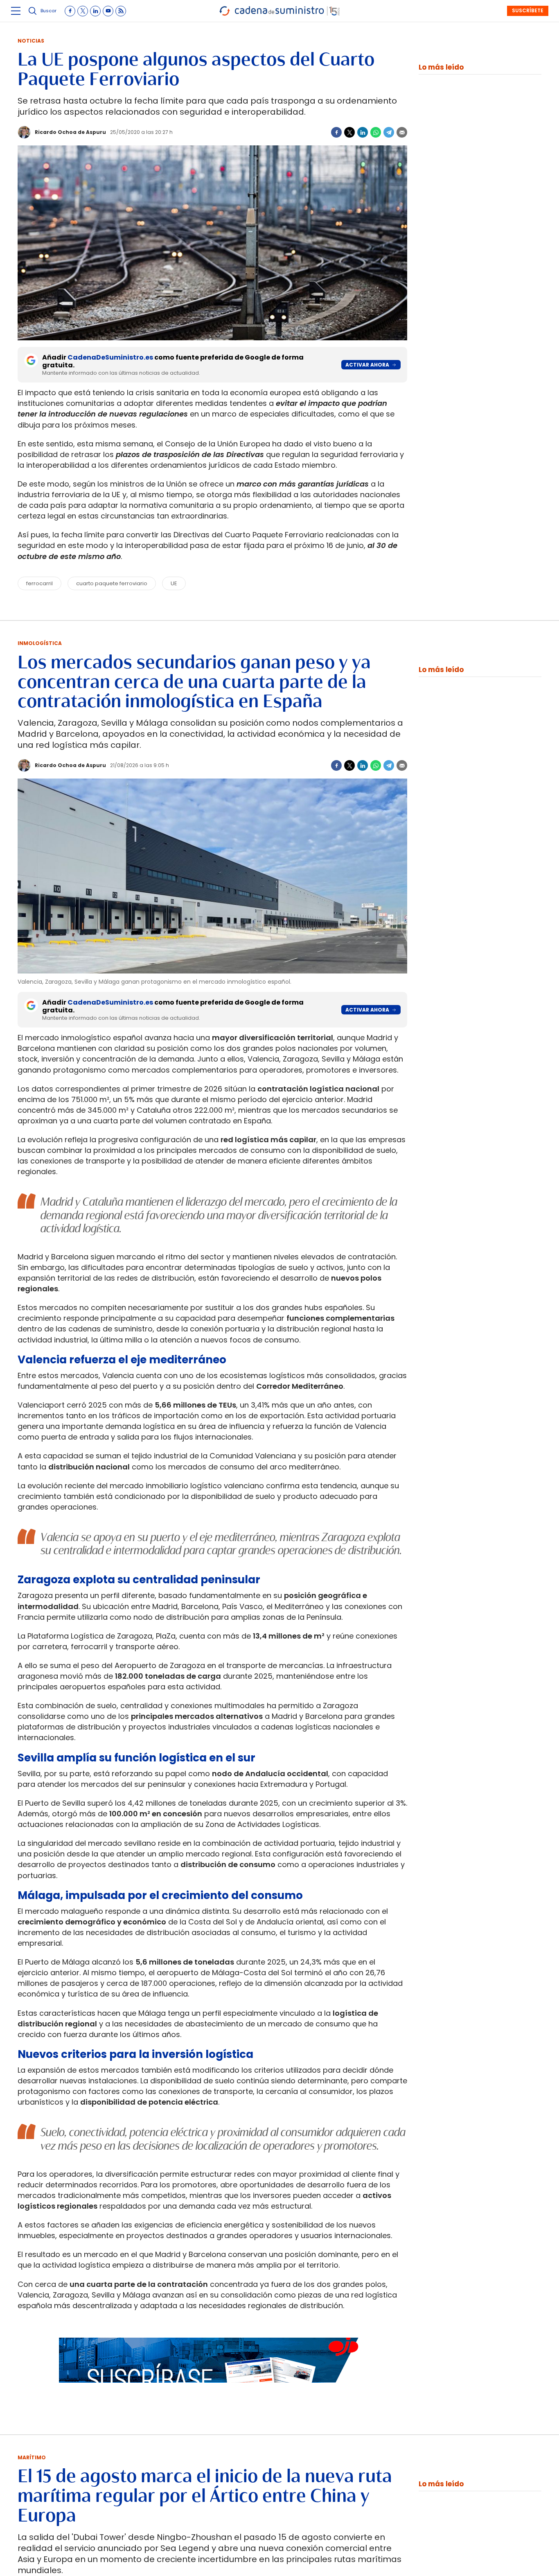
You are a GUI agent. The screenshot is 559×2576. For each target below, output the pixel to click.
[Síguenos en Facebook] (70, 11)
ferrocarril (39, 583)
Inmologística (40, 643)
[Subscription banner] (212, 2390)
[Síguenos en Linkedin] (95, 11)
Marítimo (32, 2457)
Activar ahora (367, 365)
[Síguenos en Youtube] (108, 11)
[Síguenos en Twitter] (83, 11)
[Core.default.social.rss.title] (121, 11)
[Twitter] (349, 132)
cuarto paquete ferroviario (112, 583)
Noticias (31, 41)
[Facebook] (336, 132)
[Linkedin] (363, 132)
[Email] (402, 132)
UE (174, 583)
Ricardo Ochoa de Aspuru (70, 132)
